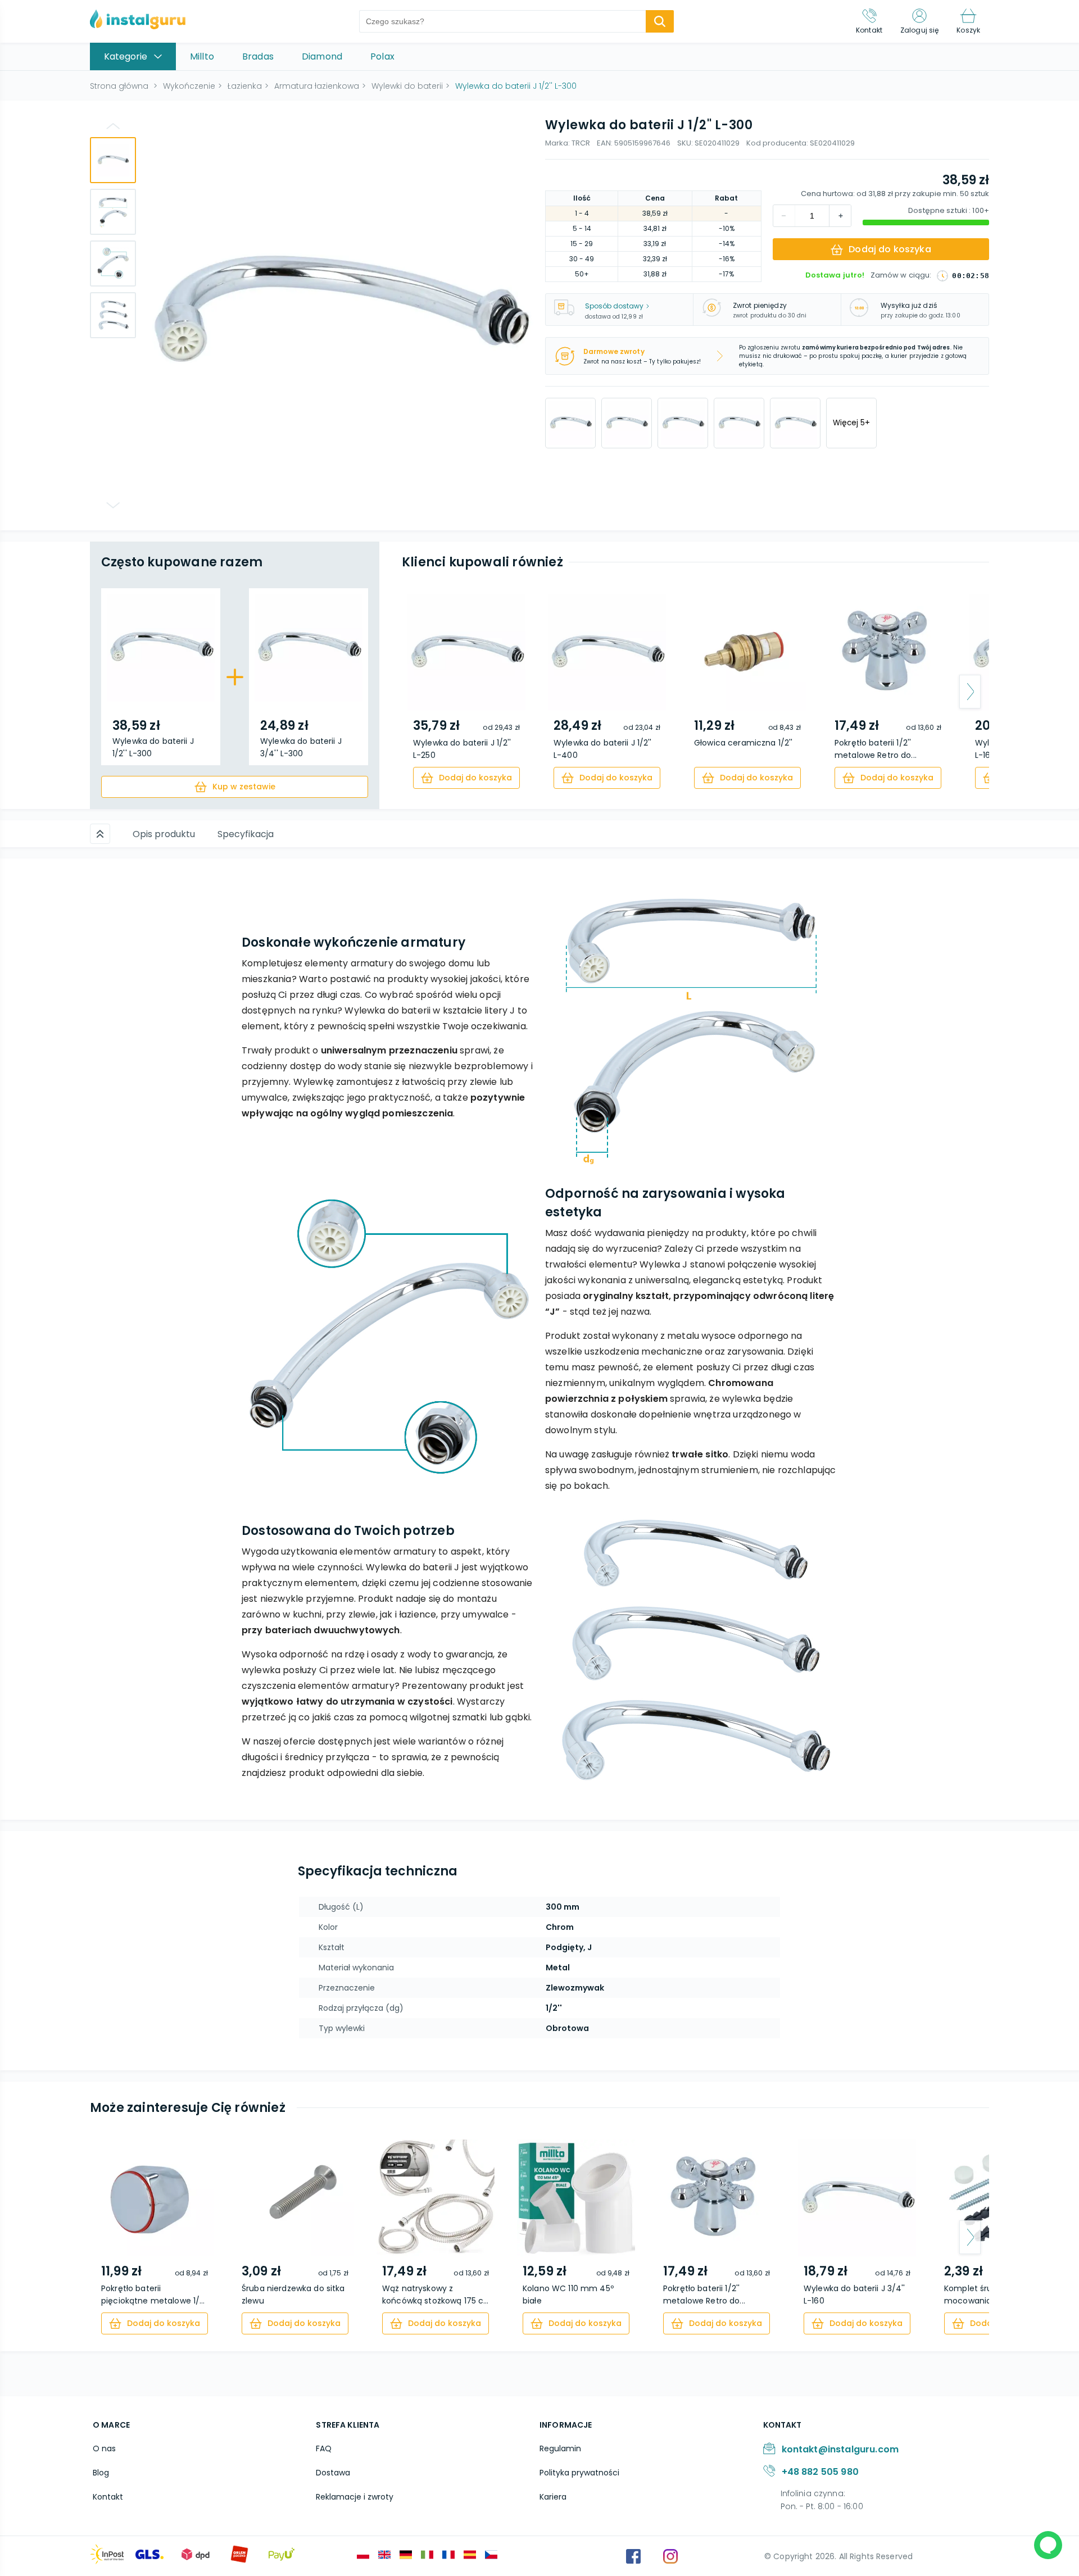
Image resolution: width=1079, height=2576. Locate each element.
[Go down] (113, 505)
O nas (104, 2448)
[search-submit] (660, 21)
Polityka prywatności (579, 2473)
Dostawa (333, 2473)
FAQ (324, 2448)
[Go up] (113, 126)
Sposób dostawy (614, 306)
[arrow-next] (970, 692)
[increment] (784, 216)
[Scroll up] (100, 834)
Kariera (553, 2497)
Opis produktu (164, 834)
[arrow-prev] (421, 692)
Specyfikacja (246, 834)
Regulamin (560, 2448)
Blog (101, 2473)
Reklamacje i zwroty (355, 2497)
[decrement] (840, 216)
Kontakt (108, 2497)
